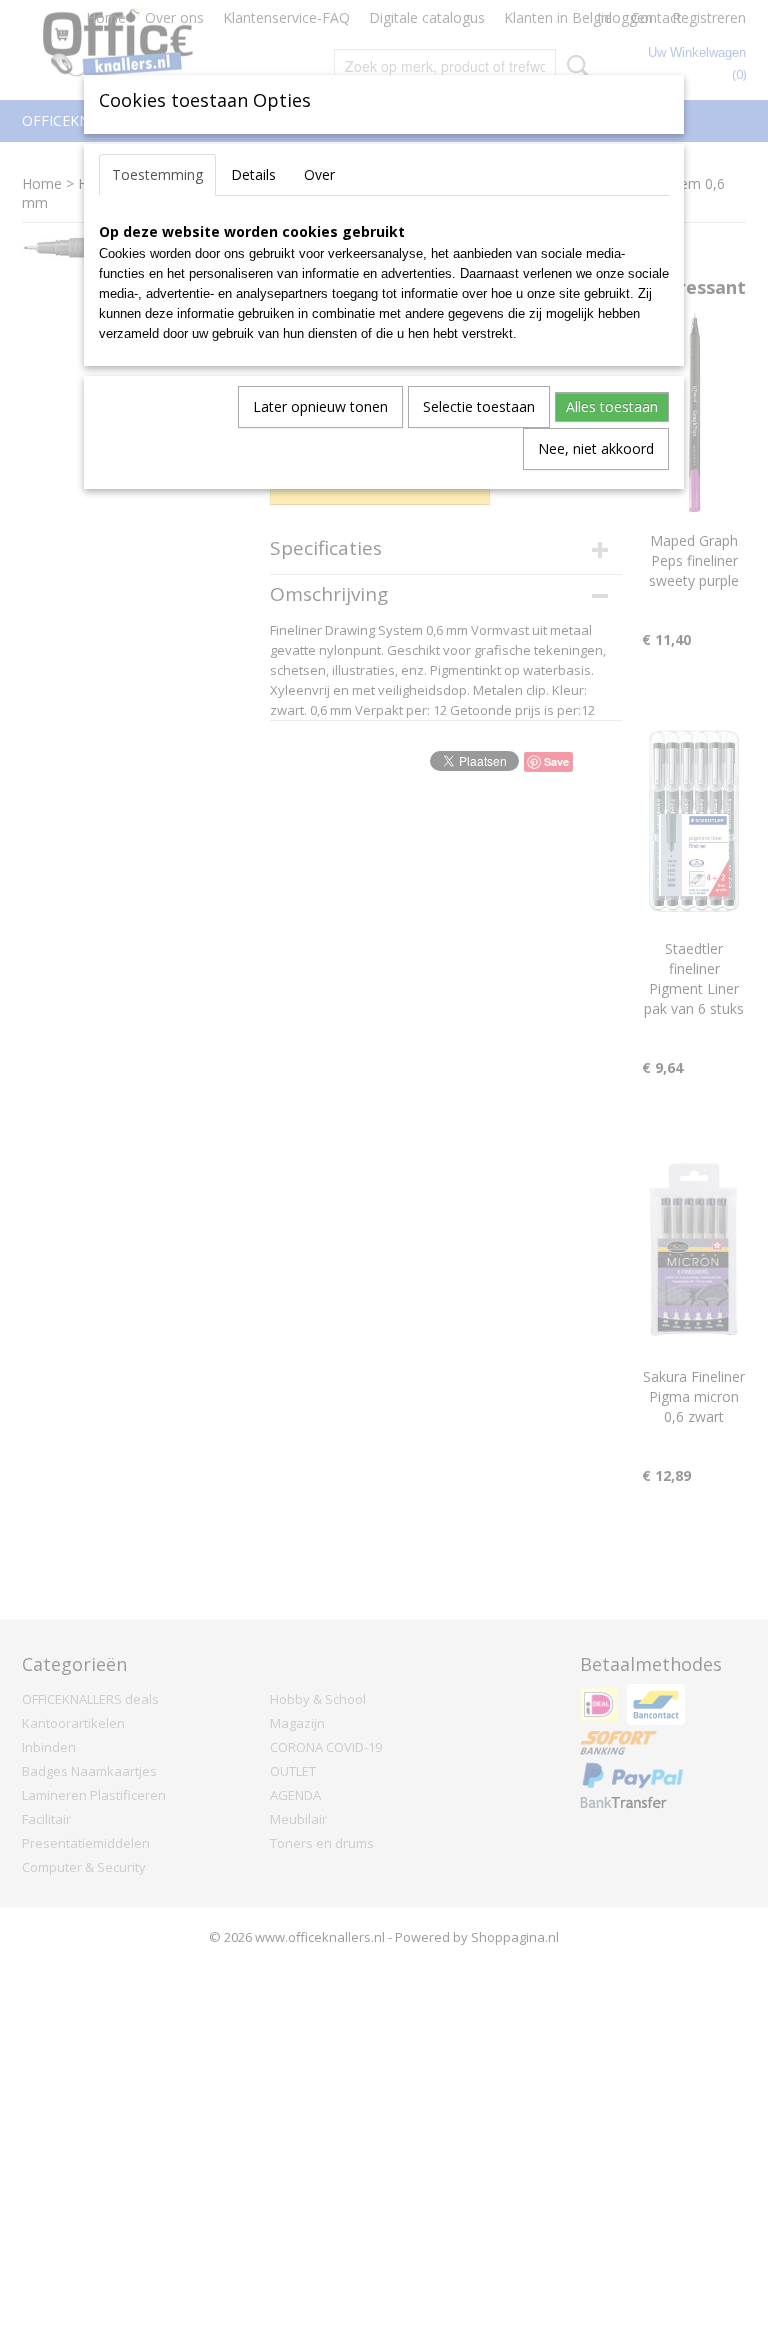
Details (253, 174)
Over (319, 174)
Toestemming (157, 174)
